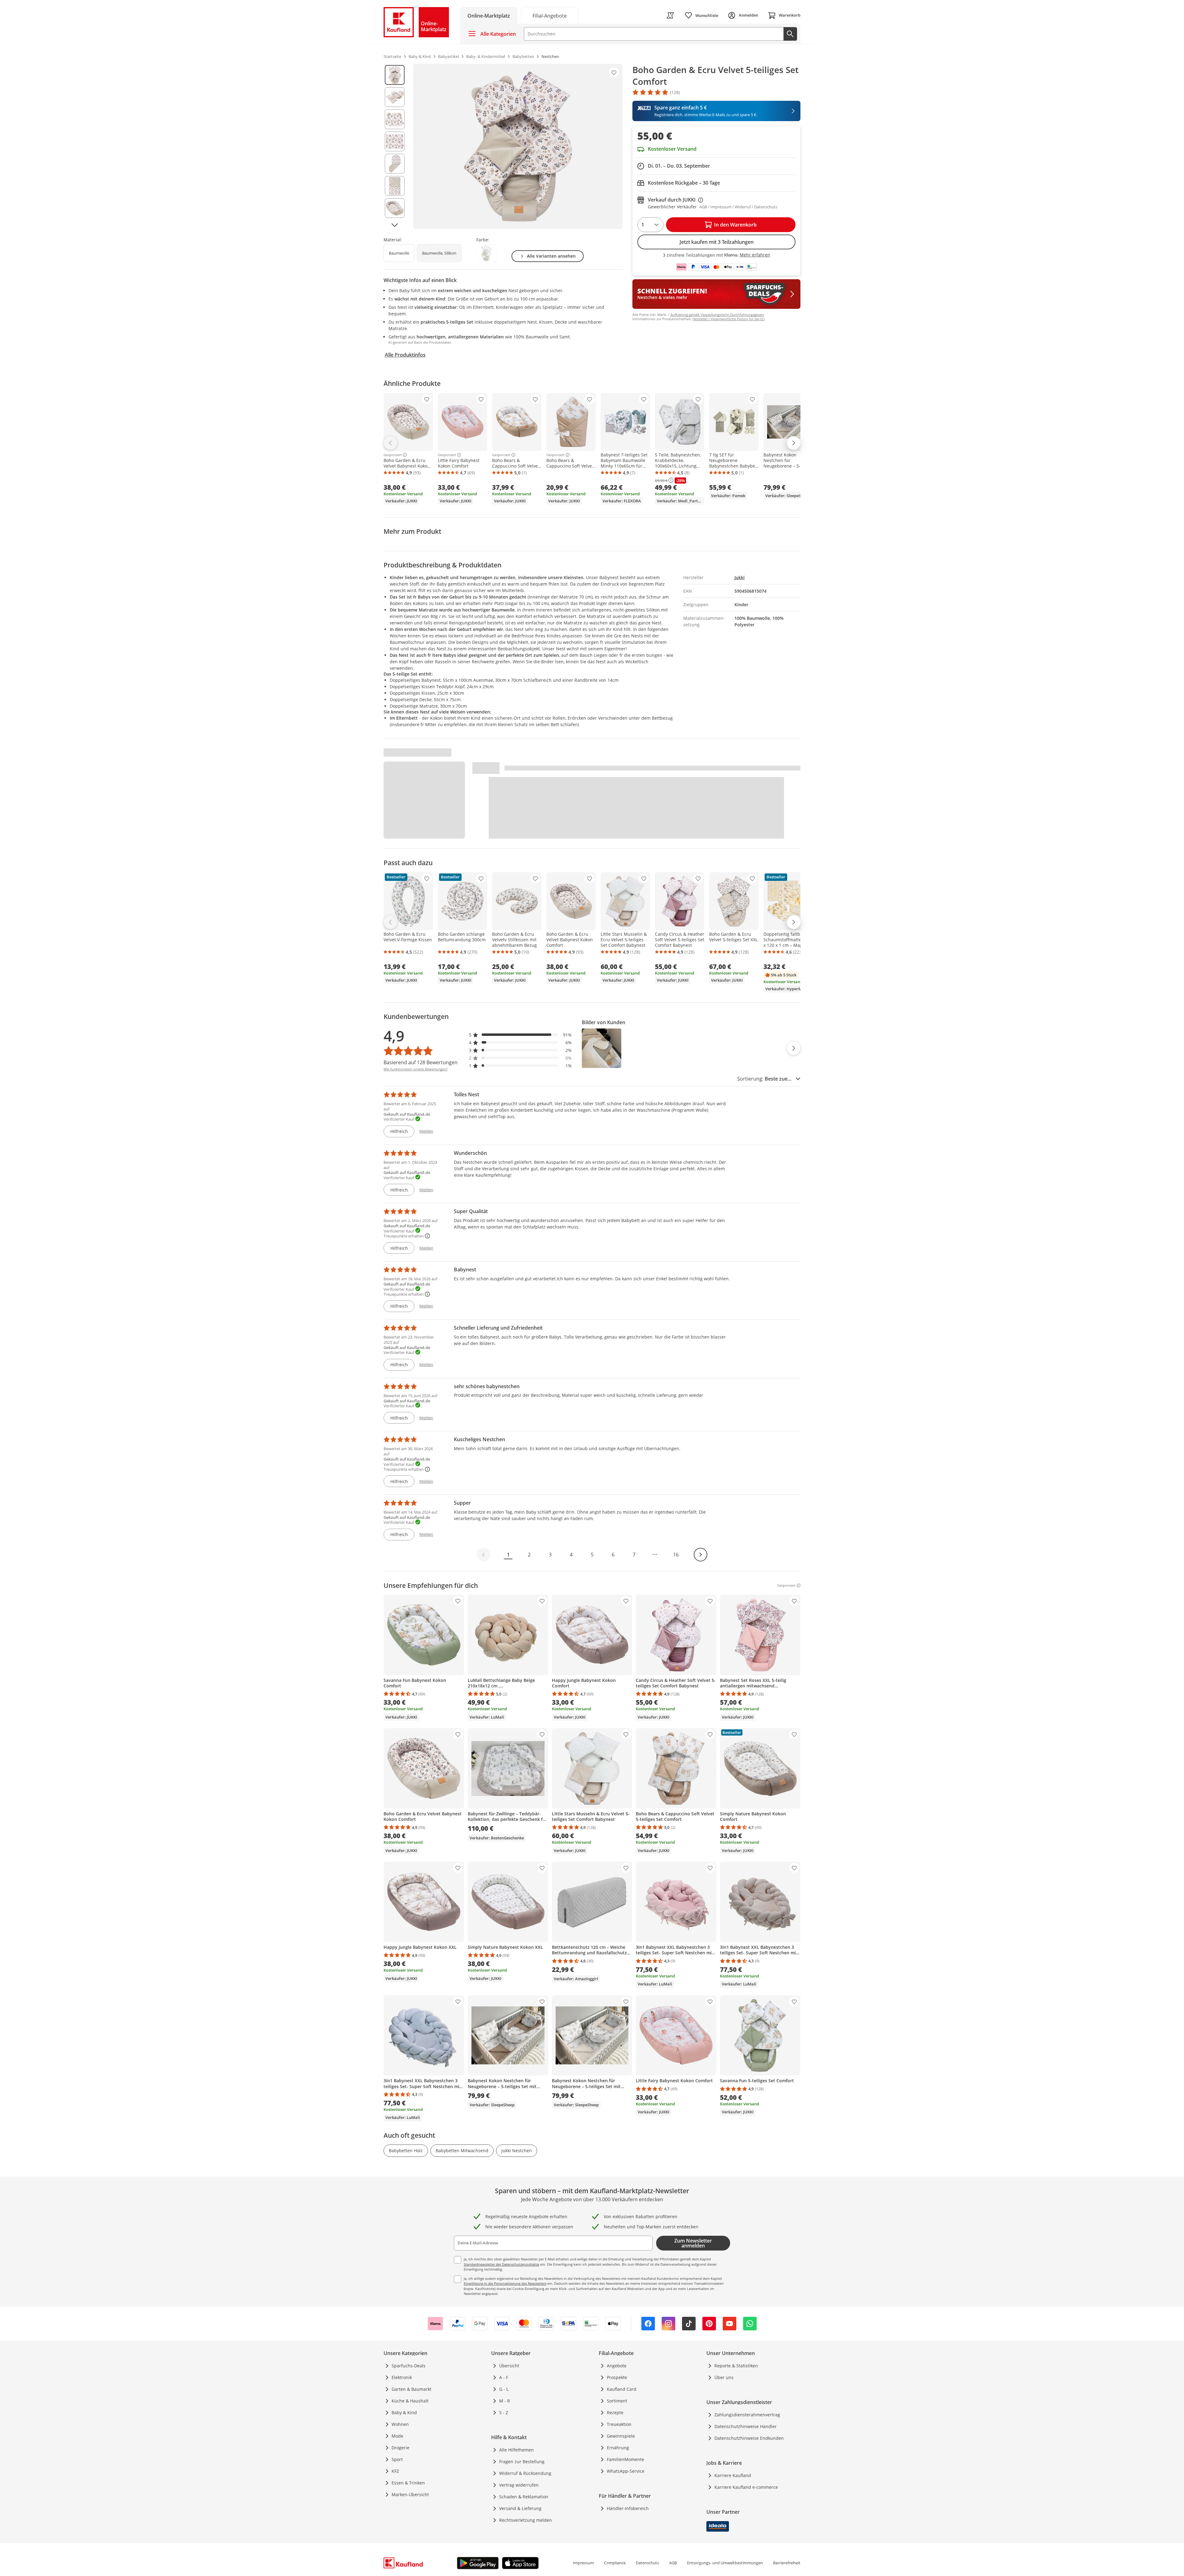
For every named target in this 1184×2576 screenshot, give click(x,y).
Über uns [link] (724, 2377)
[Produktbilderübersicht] (395, 146)
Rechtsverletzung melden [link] (526, 2520)
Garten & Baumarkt (411, 2389)
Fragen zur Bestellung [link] (522, 2462)
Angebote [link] (617, 2366)
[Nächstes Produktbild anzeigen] (395, 225)
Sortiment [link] (617, 2401)
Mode (397, 2436)
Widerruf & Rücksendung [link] (525, 2473)
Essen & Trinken (408, 2483)
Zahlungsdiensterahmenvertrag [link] (747, 2415)
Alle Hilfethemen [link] (516, 2450)
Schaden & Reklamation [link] (524, 2497)
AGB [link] (673, 2563)
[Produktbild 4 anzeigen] (395, 141)
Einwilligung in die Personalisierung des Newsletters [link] (505, 2283)
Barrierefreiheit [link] (787, 2563)
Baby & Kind (404, 2412)
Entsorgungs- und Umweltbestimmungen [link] (725, 2563)
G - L (504, 2389)
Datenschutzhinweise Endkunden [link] (749, 2438)
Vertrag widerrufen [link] (519, 2485)
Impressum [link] (583, 2563)
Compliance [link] (615, 2563)
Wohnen (400, 2424)
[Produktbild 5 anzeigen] (395, 164)
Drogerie (401, 2448)
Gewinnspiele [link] (621, 2436)
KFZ (395, 2471)
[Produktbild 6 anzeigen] (395, 186)
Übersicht (509, 2366)
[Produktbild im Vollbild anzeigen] (518, 146)
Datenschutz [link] (647, 2563)
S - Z (504, 2412)
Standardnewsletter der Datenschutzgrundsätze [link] (502, 2264)
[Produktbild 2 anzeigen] (395, 97)
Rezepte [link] (615, 2412)
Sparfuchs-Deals (409, 2366)
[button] (520, 1035)
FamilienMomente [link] (625, 2459)
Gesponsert (393, 455)
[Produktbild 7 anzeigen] (395, 208)
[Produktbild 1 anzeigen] (395, 75)
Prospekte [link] (617, 2377)
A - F (504, 2377)
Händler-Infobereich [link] (628, 2508)
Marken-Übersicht (410, 2494)
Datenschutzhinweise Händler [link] (746, 2426)
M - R (505, 2401)
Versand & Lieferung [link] (520, 2508)
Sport (397, 2459)
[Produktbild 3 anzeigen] (395, 119)
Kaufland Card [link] (622, 2389)
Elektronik (402, 2377)
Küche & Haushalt (410, 2401)
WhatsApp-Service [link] (626, 2471)
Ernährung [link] (618, 2448)
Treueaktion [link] (619, 2424)
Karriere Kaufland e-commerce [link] (746, 2487)
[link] (549, 15)
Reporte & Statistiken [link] (736, 2366)
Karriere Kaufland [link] (733, 2475)
